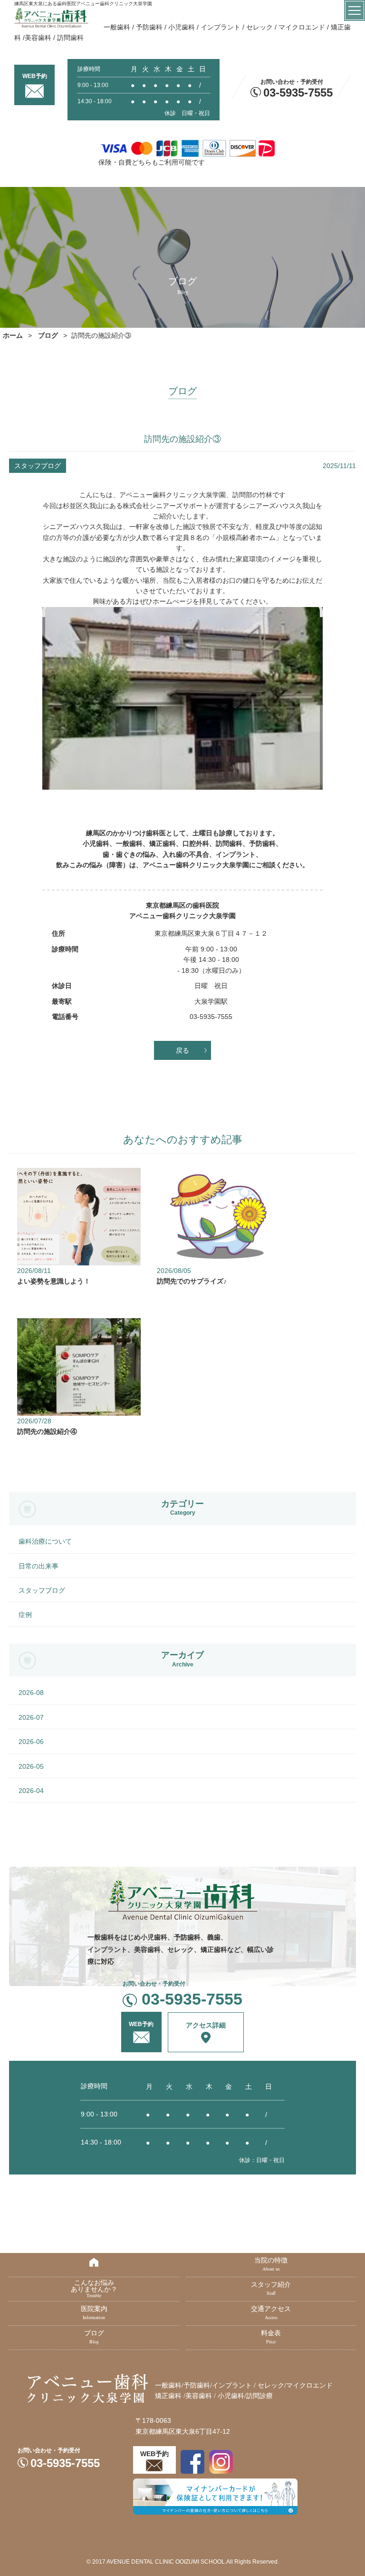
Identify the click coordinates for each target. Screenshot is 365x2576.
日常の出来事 (38, 1566)
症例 (25, 1615)
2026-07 (31, 1717)
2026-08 (31, 1693)
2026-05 (31, 1766)
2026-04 (31, 1791)
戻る (182, 1050)
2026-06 (31, 1742)
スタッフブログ (42, 1590)
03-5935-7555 (298, 93)
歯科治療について (45, 1541)
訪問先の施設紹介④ (47, 1431)
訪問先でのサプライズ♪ (192, 1281)
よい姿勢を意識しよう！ (54, 1281)
